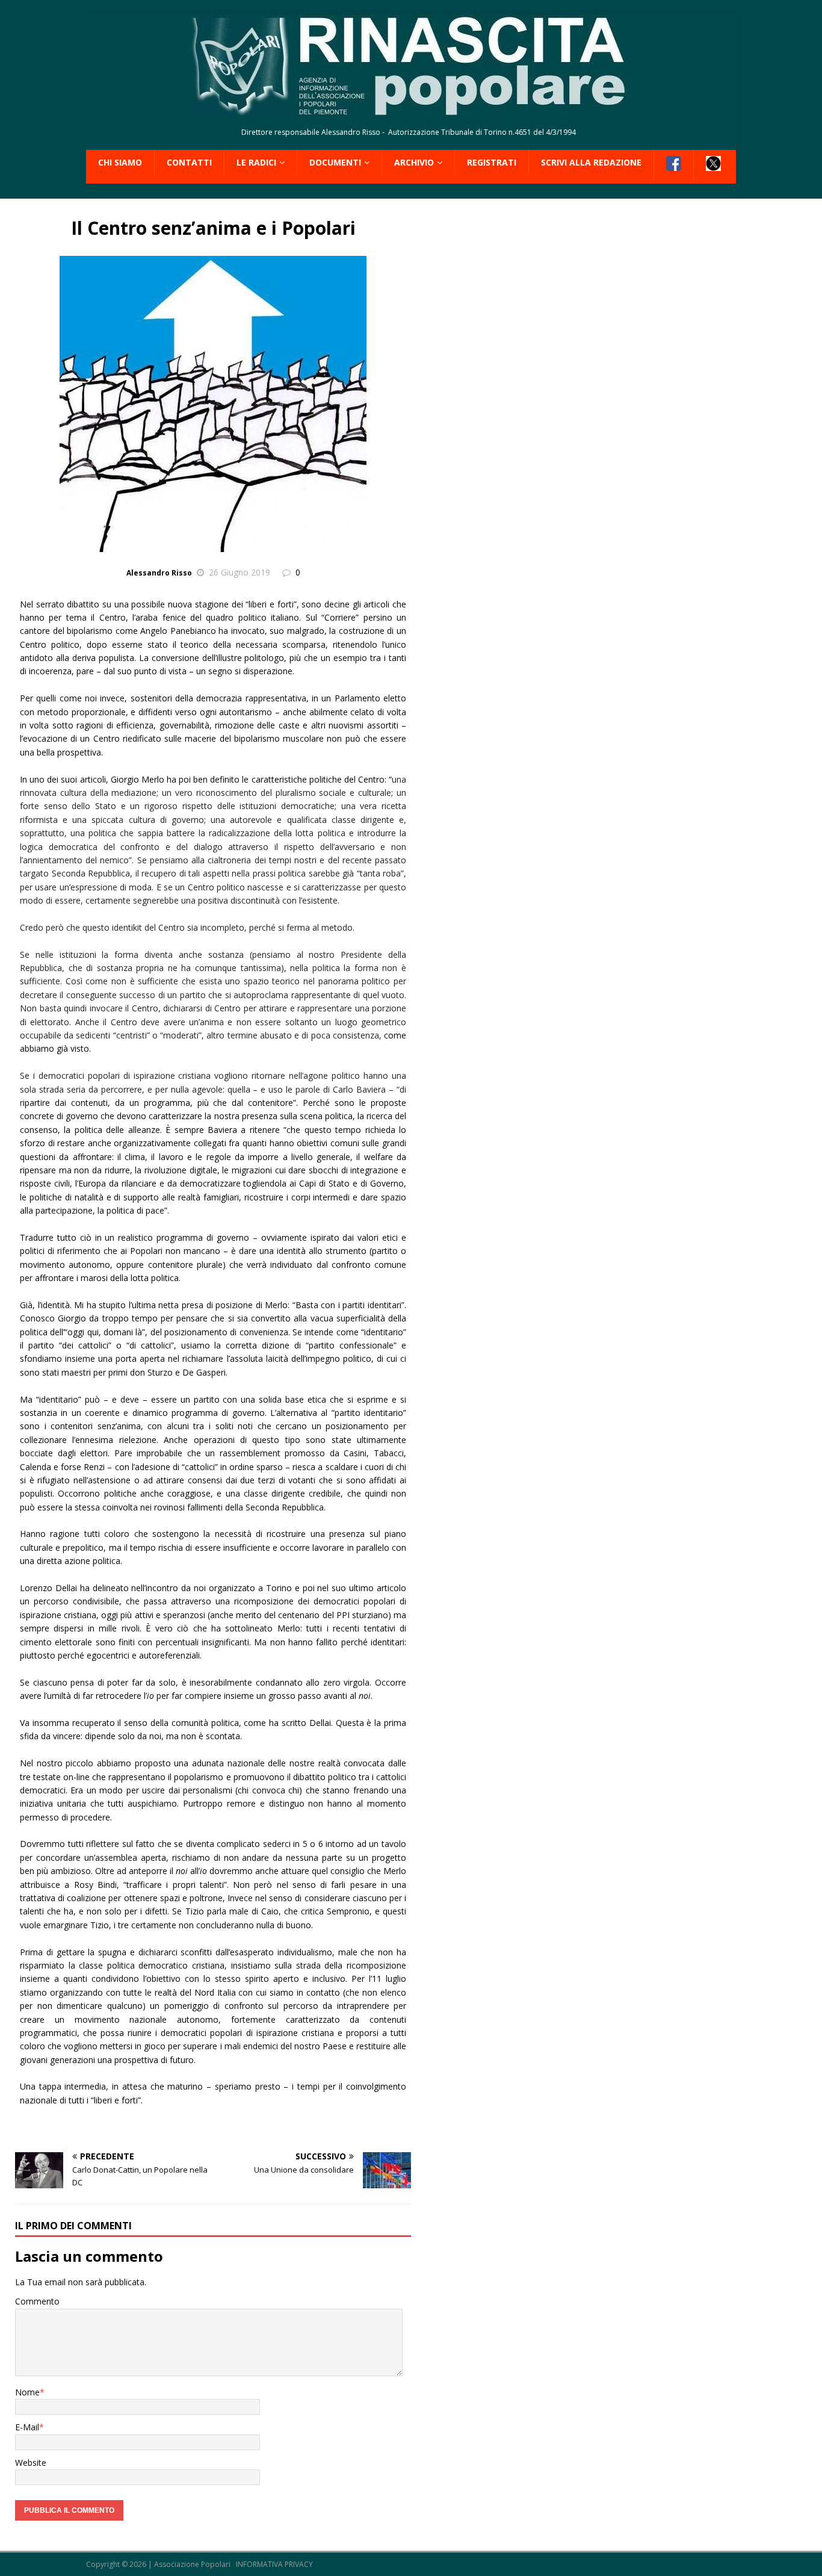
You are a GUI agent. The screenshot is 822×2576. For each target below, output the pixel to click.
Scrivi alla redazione (591, 162)
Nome (27, 2392)
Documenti (335, 162)
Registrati (492, 162)
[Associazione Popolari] (411, 109)
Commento (37, 2301)
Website (31, 2463)
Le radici (256, 162)
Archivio (414, 162)
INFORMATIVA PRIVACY (274, 2564)
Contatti (189, 162)
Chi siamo (120, 162)
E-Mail (27, 2427)
